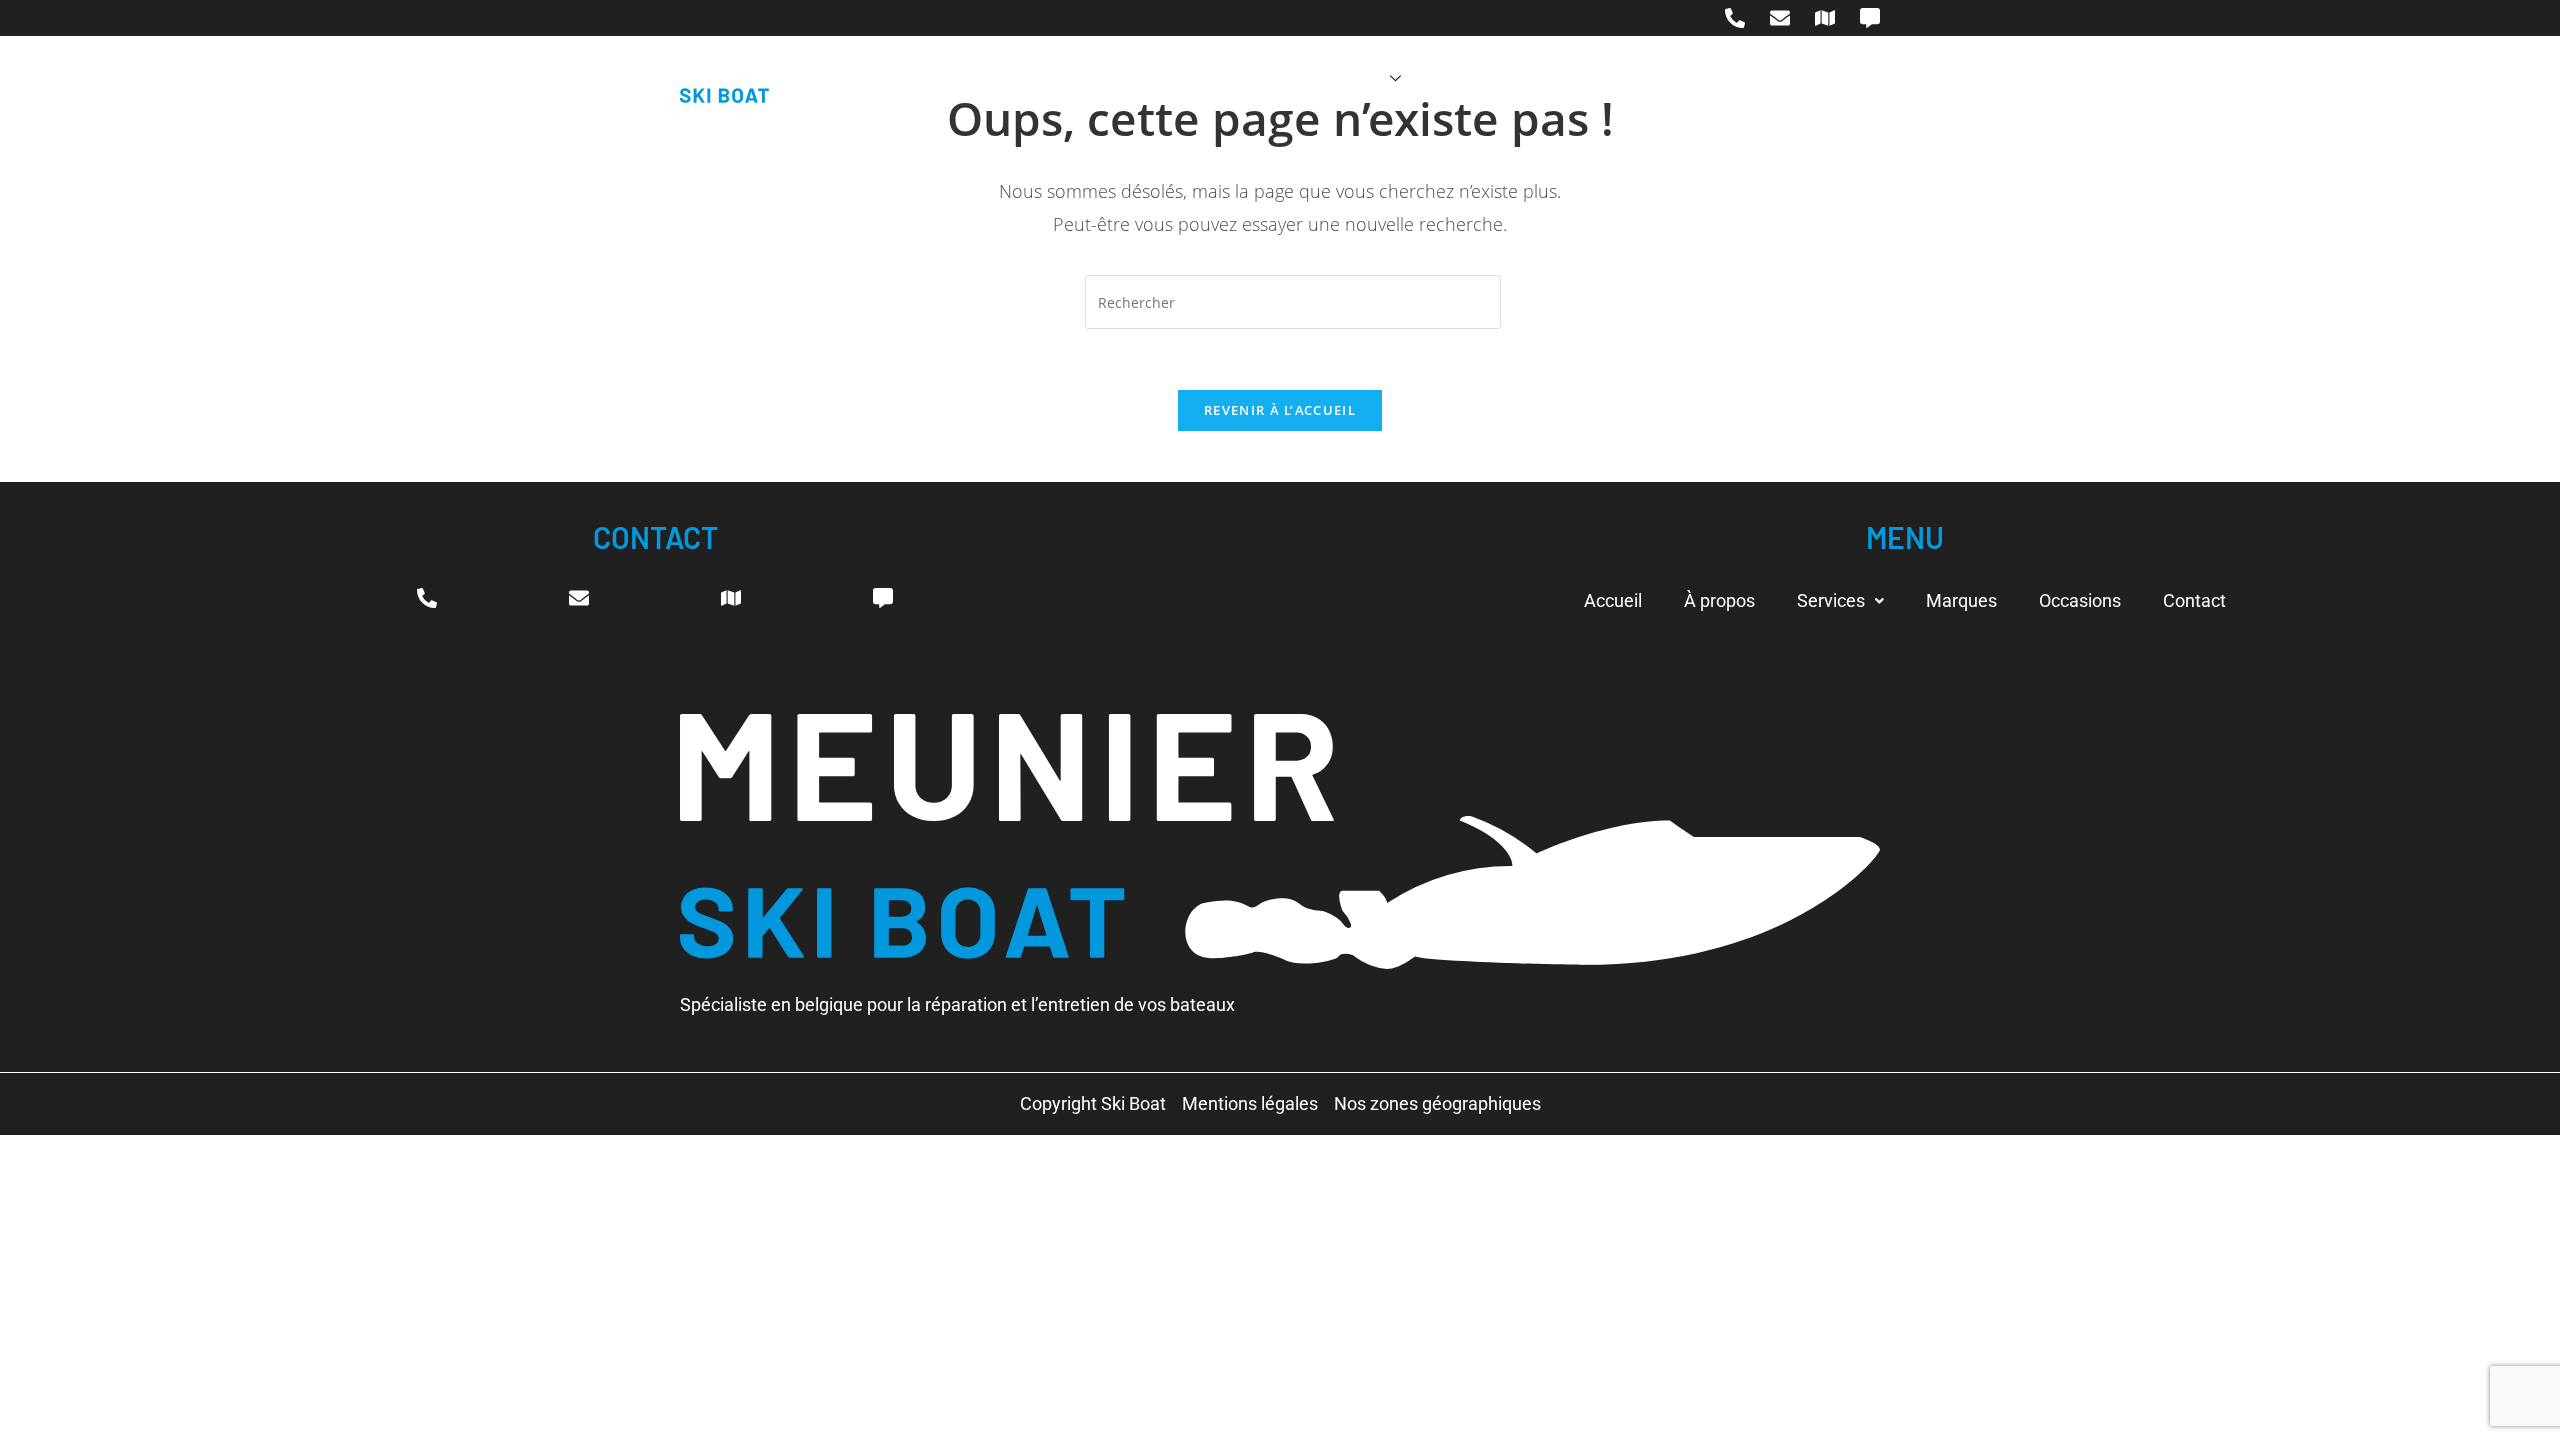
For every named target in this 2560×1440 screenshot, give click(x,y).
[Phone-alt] (1735, 18)
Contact (1705, 78)
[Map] (1825, 18)
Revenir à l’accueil (1280, 410)
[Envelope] (1780, 18)
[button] (1840, 601)
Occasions (1593, 78)
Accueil (1132, 78)
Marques (1476, 78)
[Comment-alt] (1870, 18)
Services (1346, 78)
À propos (1236, 78)
